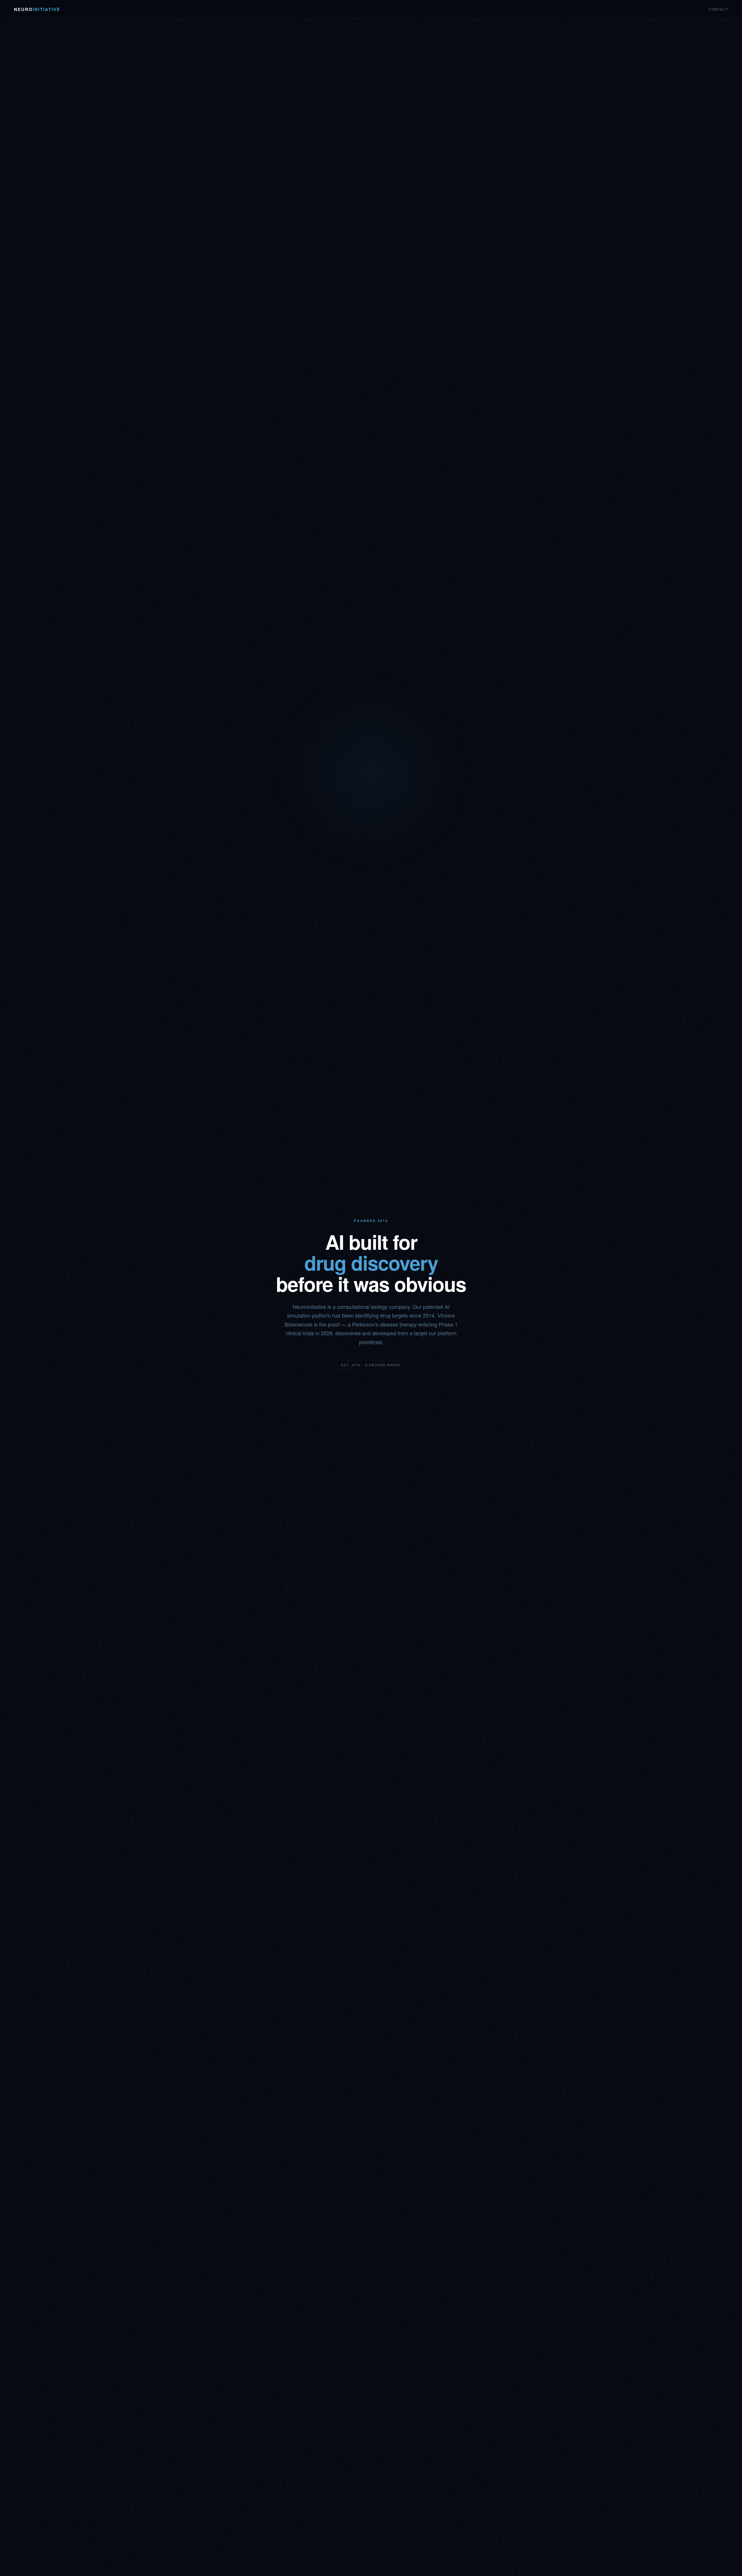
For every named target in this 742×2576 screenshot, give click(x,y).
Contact (719, 9)
